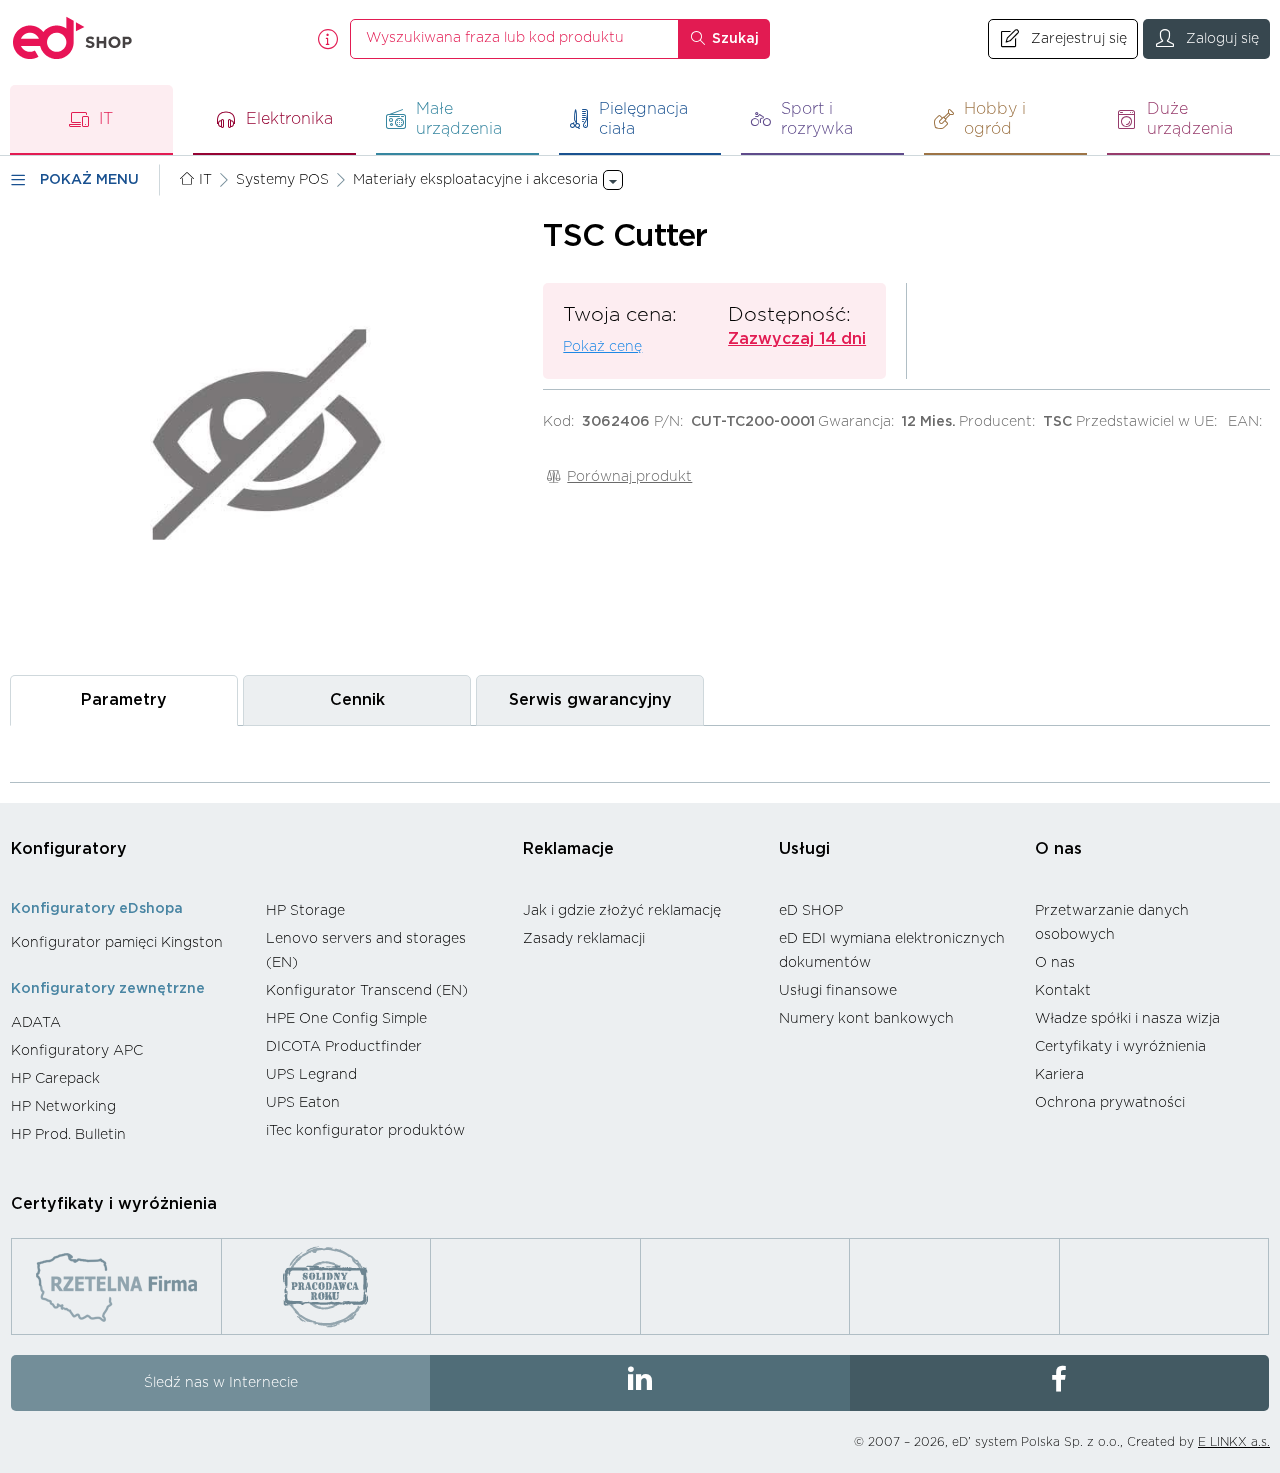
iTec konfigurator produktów (365, 1131)
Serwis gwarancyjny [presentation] (590, 700)
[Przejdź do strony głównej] (73, 38)
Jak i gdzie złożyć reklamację (622, 911)
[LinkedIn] (639, 1383)
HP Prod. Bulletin (68, 1135)
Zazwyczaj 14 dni (797, 339)
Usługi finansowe (838, 991)
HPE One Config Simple (346, 1019)
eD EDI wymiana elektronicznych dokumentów (892, 951)
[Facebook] (1059, 1383)
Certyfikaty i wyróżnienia (1120, 1047)
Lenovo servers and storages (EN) (366, 951)
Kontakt (1063, 991)
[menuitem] (128, 943)
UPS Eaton (303, 1103)
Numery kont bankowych (866, 1019)
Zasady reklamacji (584, 939)
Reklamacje (568, 849)
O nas (1058, 849)
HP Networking (63, 1107)
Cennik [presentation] (357, 700)
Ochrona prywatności (1110, 1103)
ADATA (36, 1023)
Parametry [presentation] (124, 700)
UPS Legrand (311, 1075)
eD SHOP (811, 911)
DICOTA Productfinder (344, 1047)
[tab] (124, 700)
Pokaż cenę (602, 347)
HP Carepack (55, 1079)
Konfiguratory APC (77, 1051)
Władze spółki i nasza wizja (1127, 1019)
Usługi (804, 849)
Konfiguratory (69, 849)
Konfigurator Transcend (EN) (367, 991)
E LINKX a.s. (1234, 1442)
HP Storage (305, 911)
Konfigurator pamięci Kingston (117, 943)
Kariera (1059, 1075)
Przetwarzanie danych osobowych (1112, 923)
